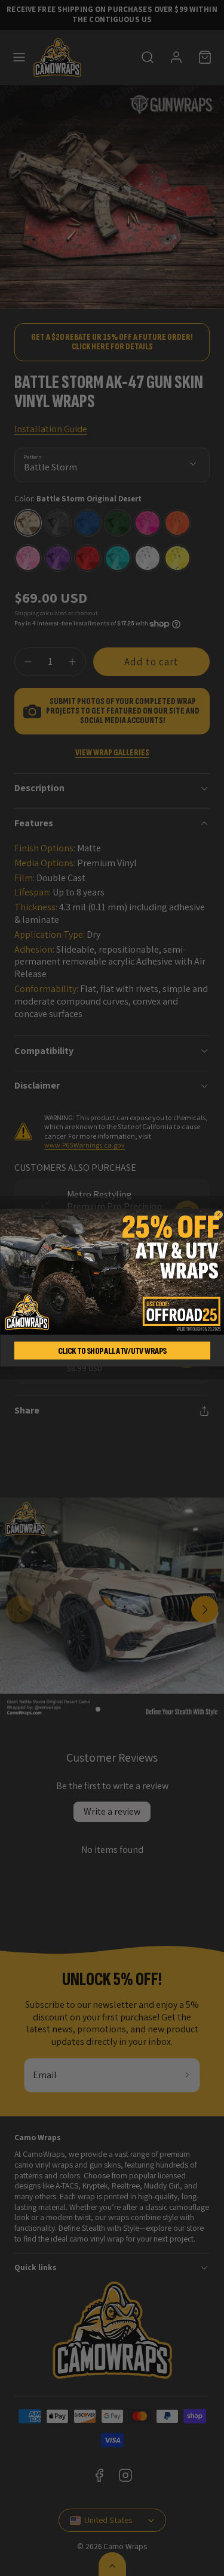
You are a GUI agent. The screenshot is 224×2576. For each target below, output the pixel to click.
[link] (112, 1272)
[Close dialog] (219, 1215)
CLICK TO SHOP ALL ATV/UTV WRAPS (112, 1351)
